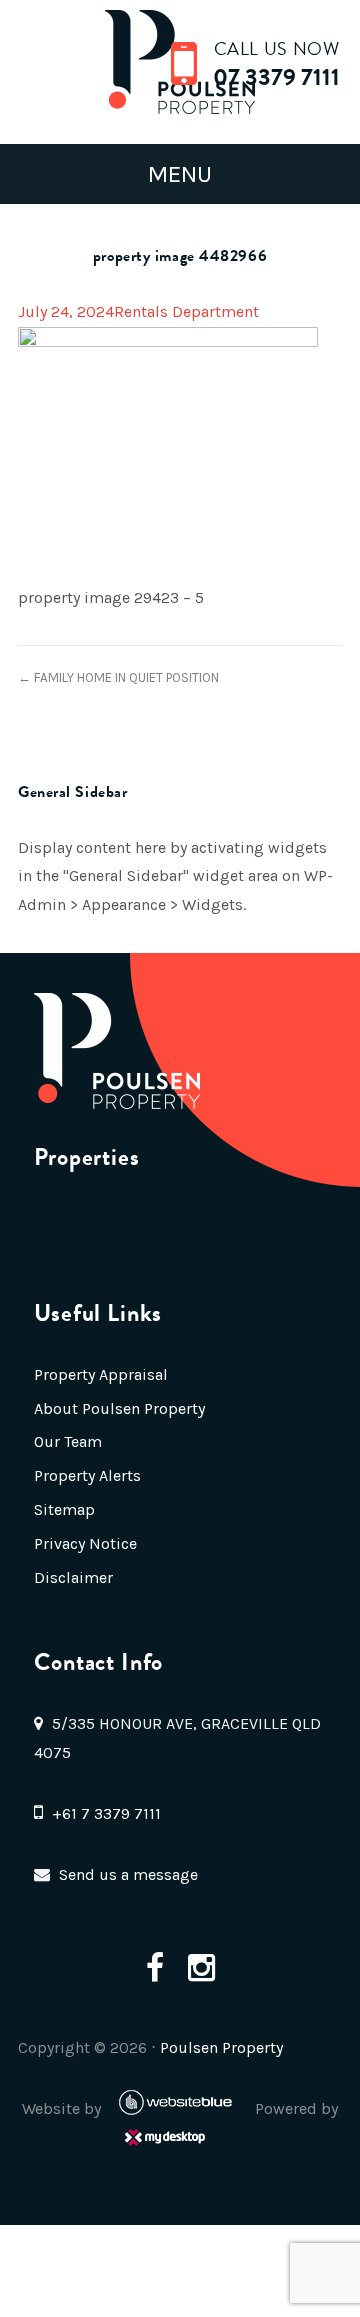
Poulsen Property (221, 2047)
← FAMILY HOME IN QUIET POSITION (118, 677)
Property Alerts (87, 1475)
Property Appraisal (101, 1374)
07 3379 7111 (276, 77)
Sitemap (64, 1509)
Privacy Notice (85, 1543)
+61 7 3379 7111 (106, 1813)
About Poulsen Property (119, 1408)
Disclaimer (73, 1577)
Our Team (68, 1441)
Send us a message (128, 1874)
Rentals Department (186, 311)
